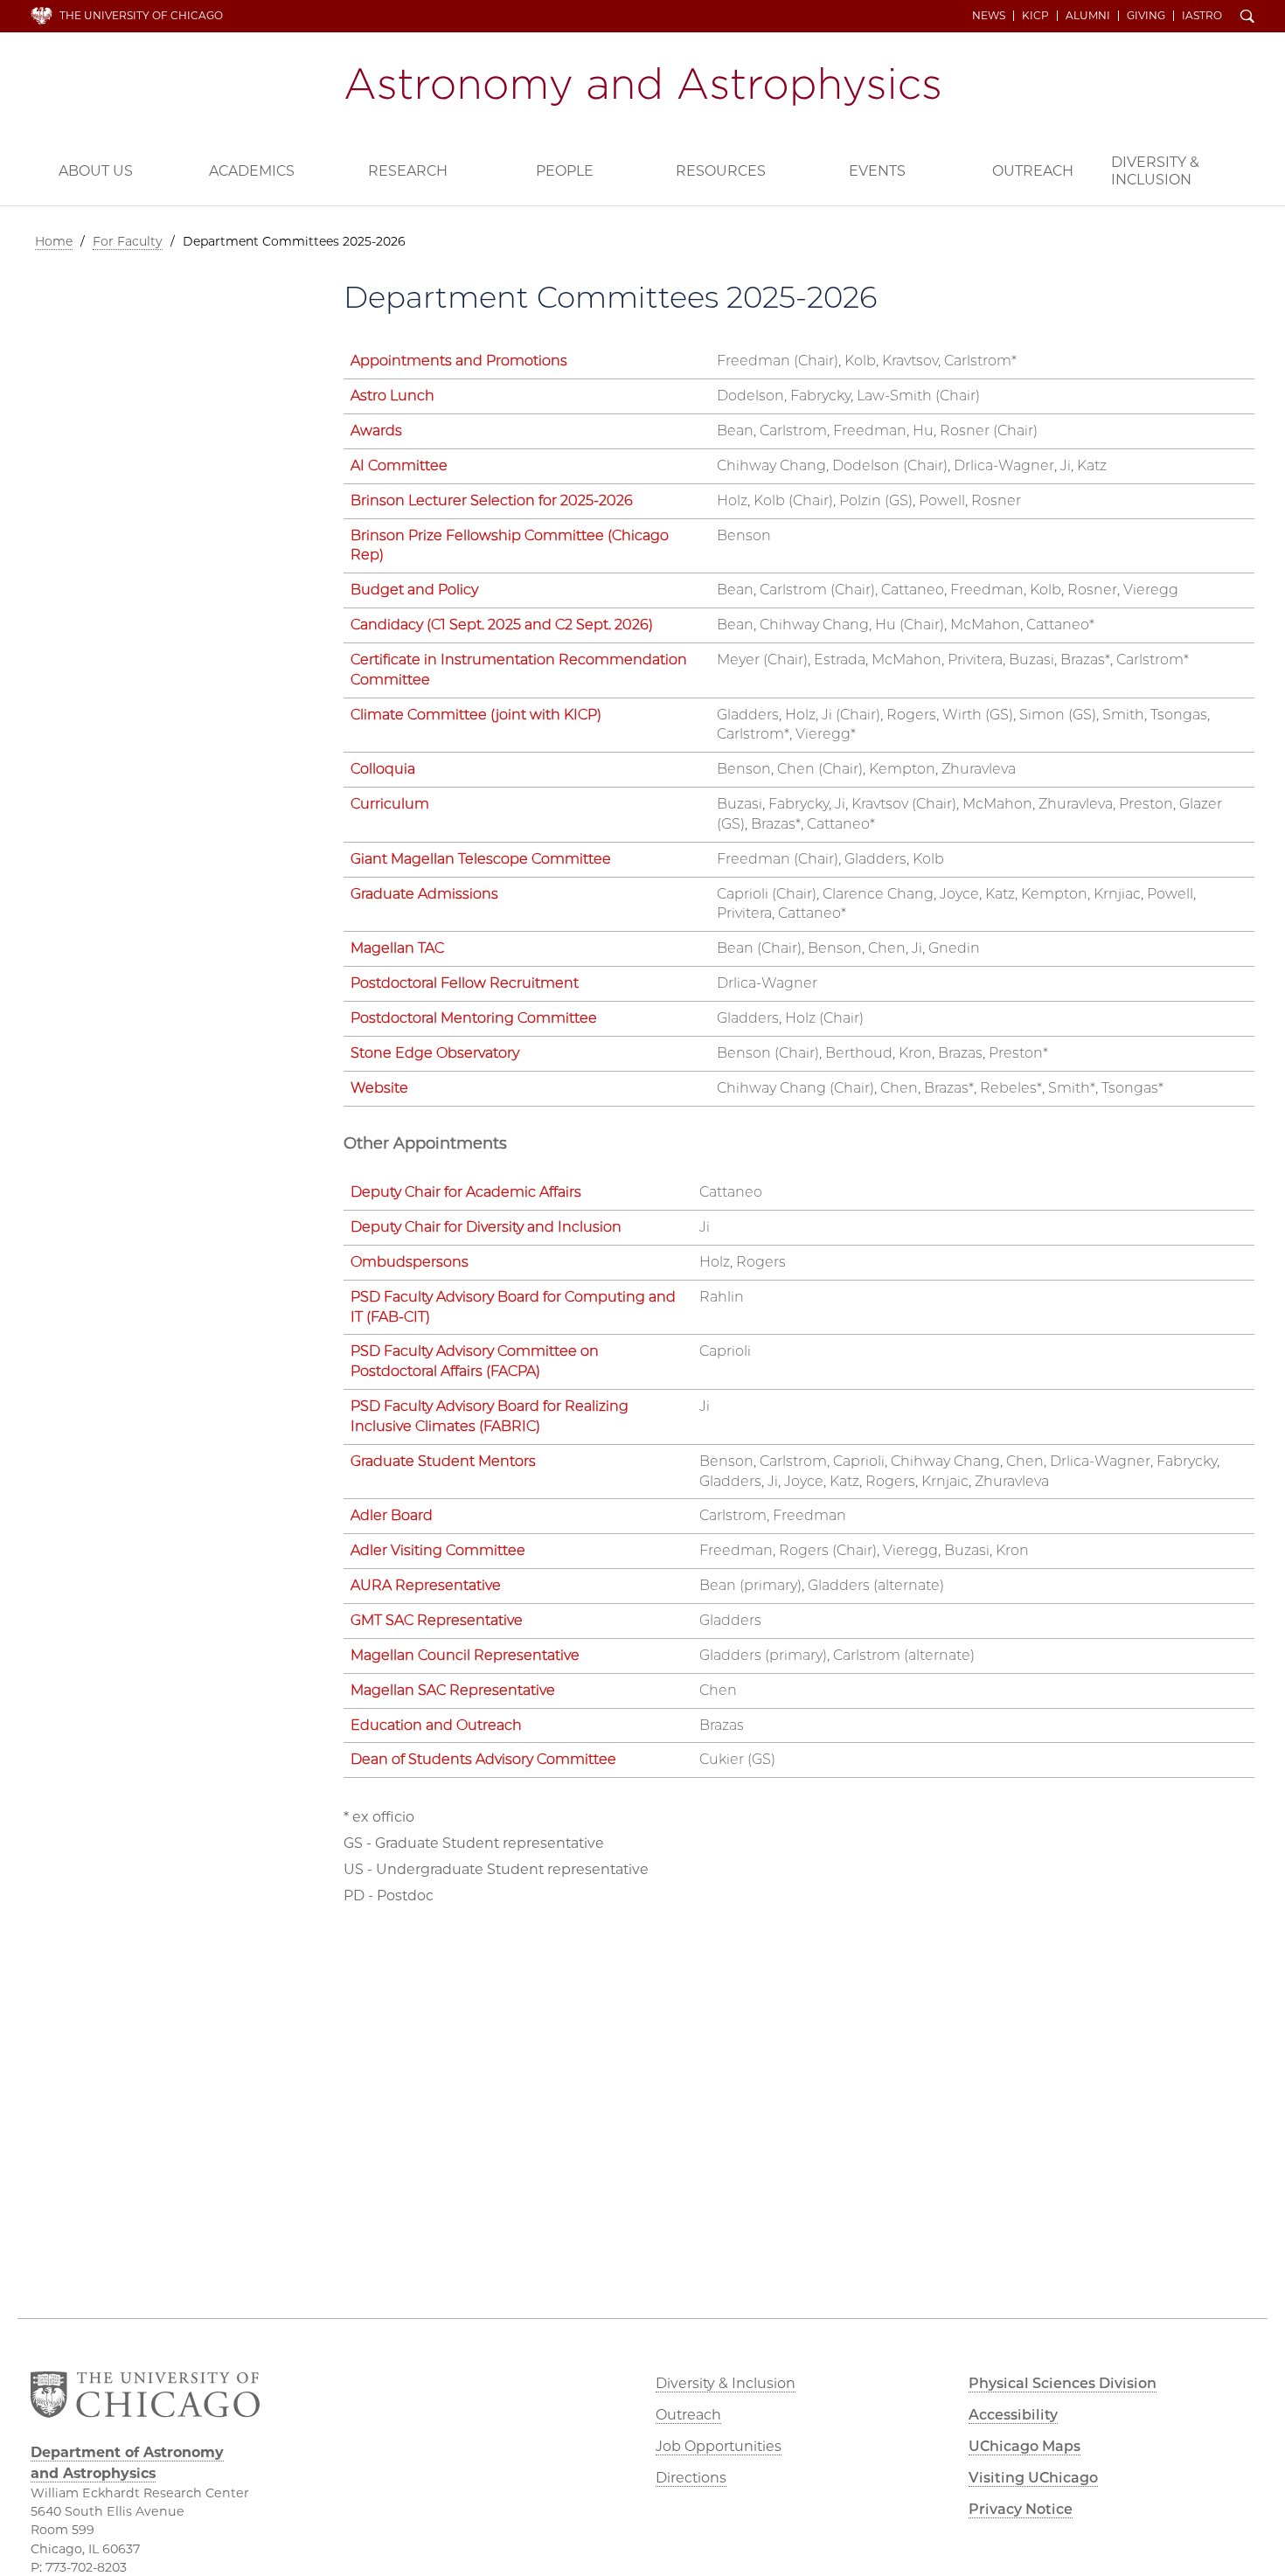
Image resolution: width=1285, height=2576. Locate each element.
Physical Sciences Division (1063, 2383)
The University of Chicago (141, 15)
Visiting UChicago (1033, 2478)
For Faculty (128, 241)
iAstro (1202, 16)
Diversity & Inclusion (1155, 171)
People (565, 171)
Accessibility (1013, 2415)
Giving (1146, 16)
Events (877, 171)
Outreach (1033, 171)
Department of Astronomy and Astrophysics (642, 87)
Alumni (1088, 16)
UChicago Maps (1025, 2446)
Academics (252, 171)
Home (54, 241)
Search (1247, 17)
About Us (96, 171)
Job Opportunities (719, 2446)
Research (408, 171)
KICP (1035, 16)
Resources (721, 171)
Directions (691, 2478)
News (989, 16)
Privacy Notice (1021, 2509)
